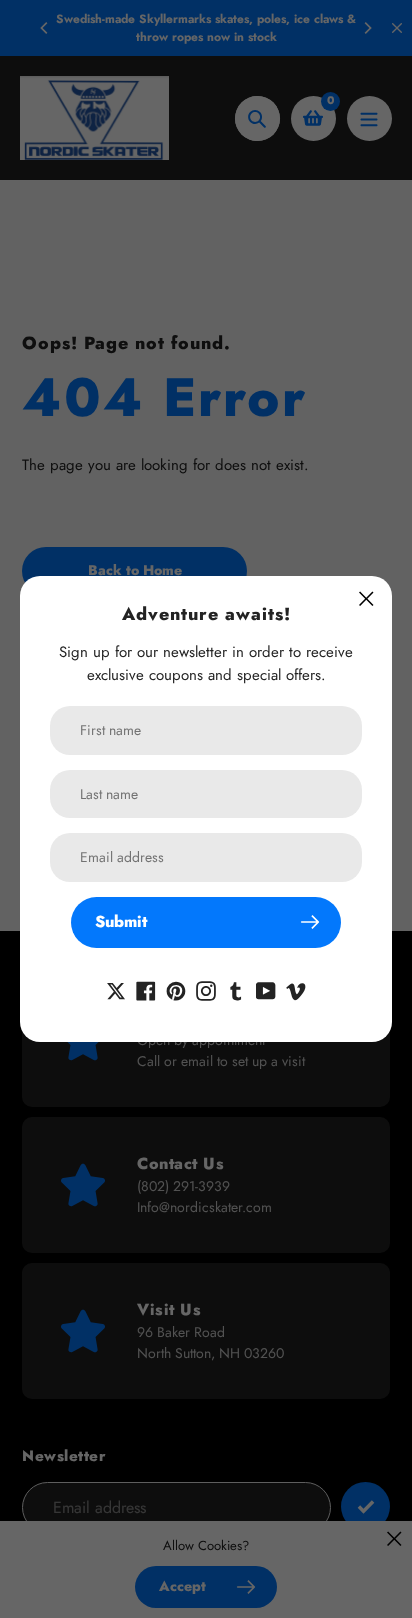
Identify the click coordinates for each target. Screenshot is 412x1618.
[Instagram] (206, 989)
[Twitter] (116, 989)
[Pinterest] (176, 989)
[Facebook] (146, 989)
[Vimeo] (296, 989)
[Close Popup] (366, 598)
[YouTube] (266, 989)
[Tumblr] (236, 989)
